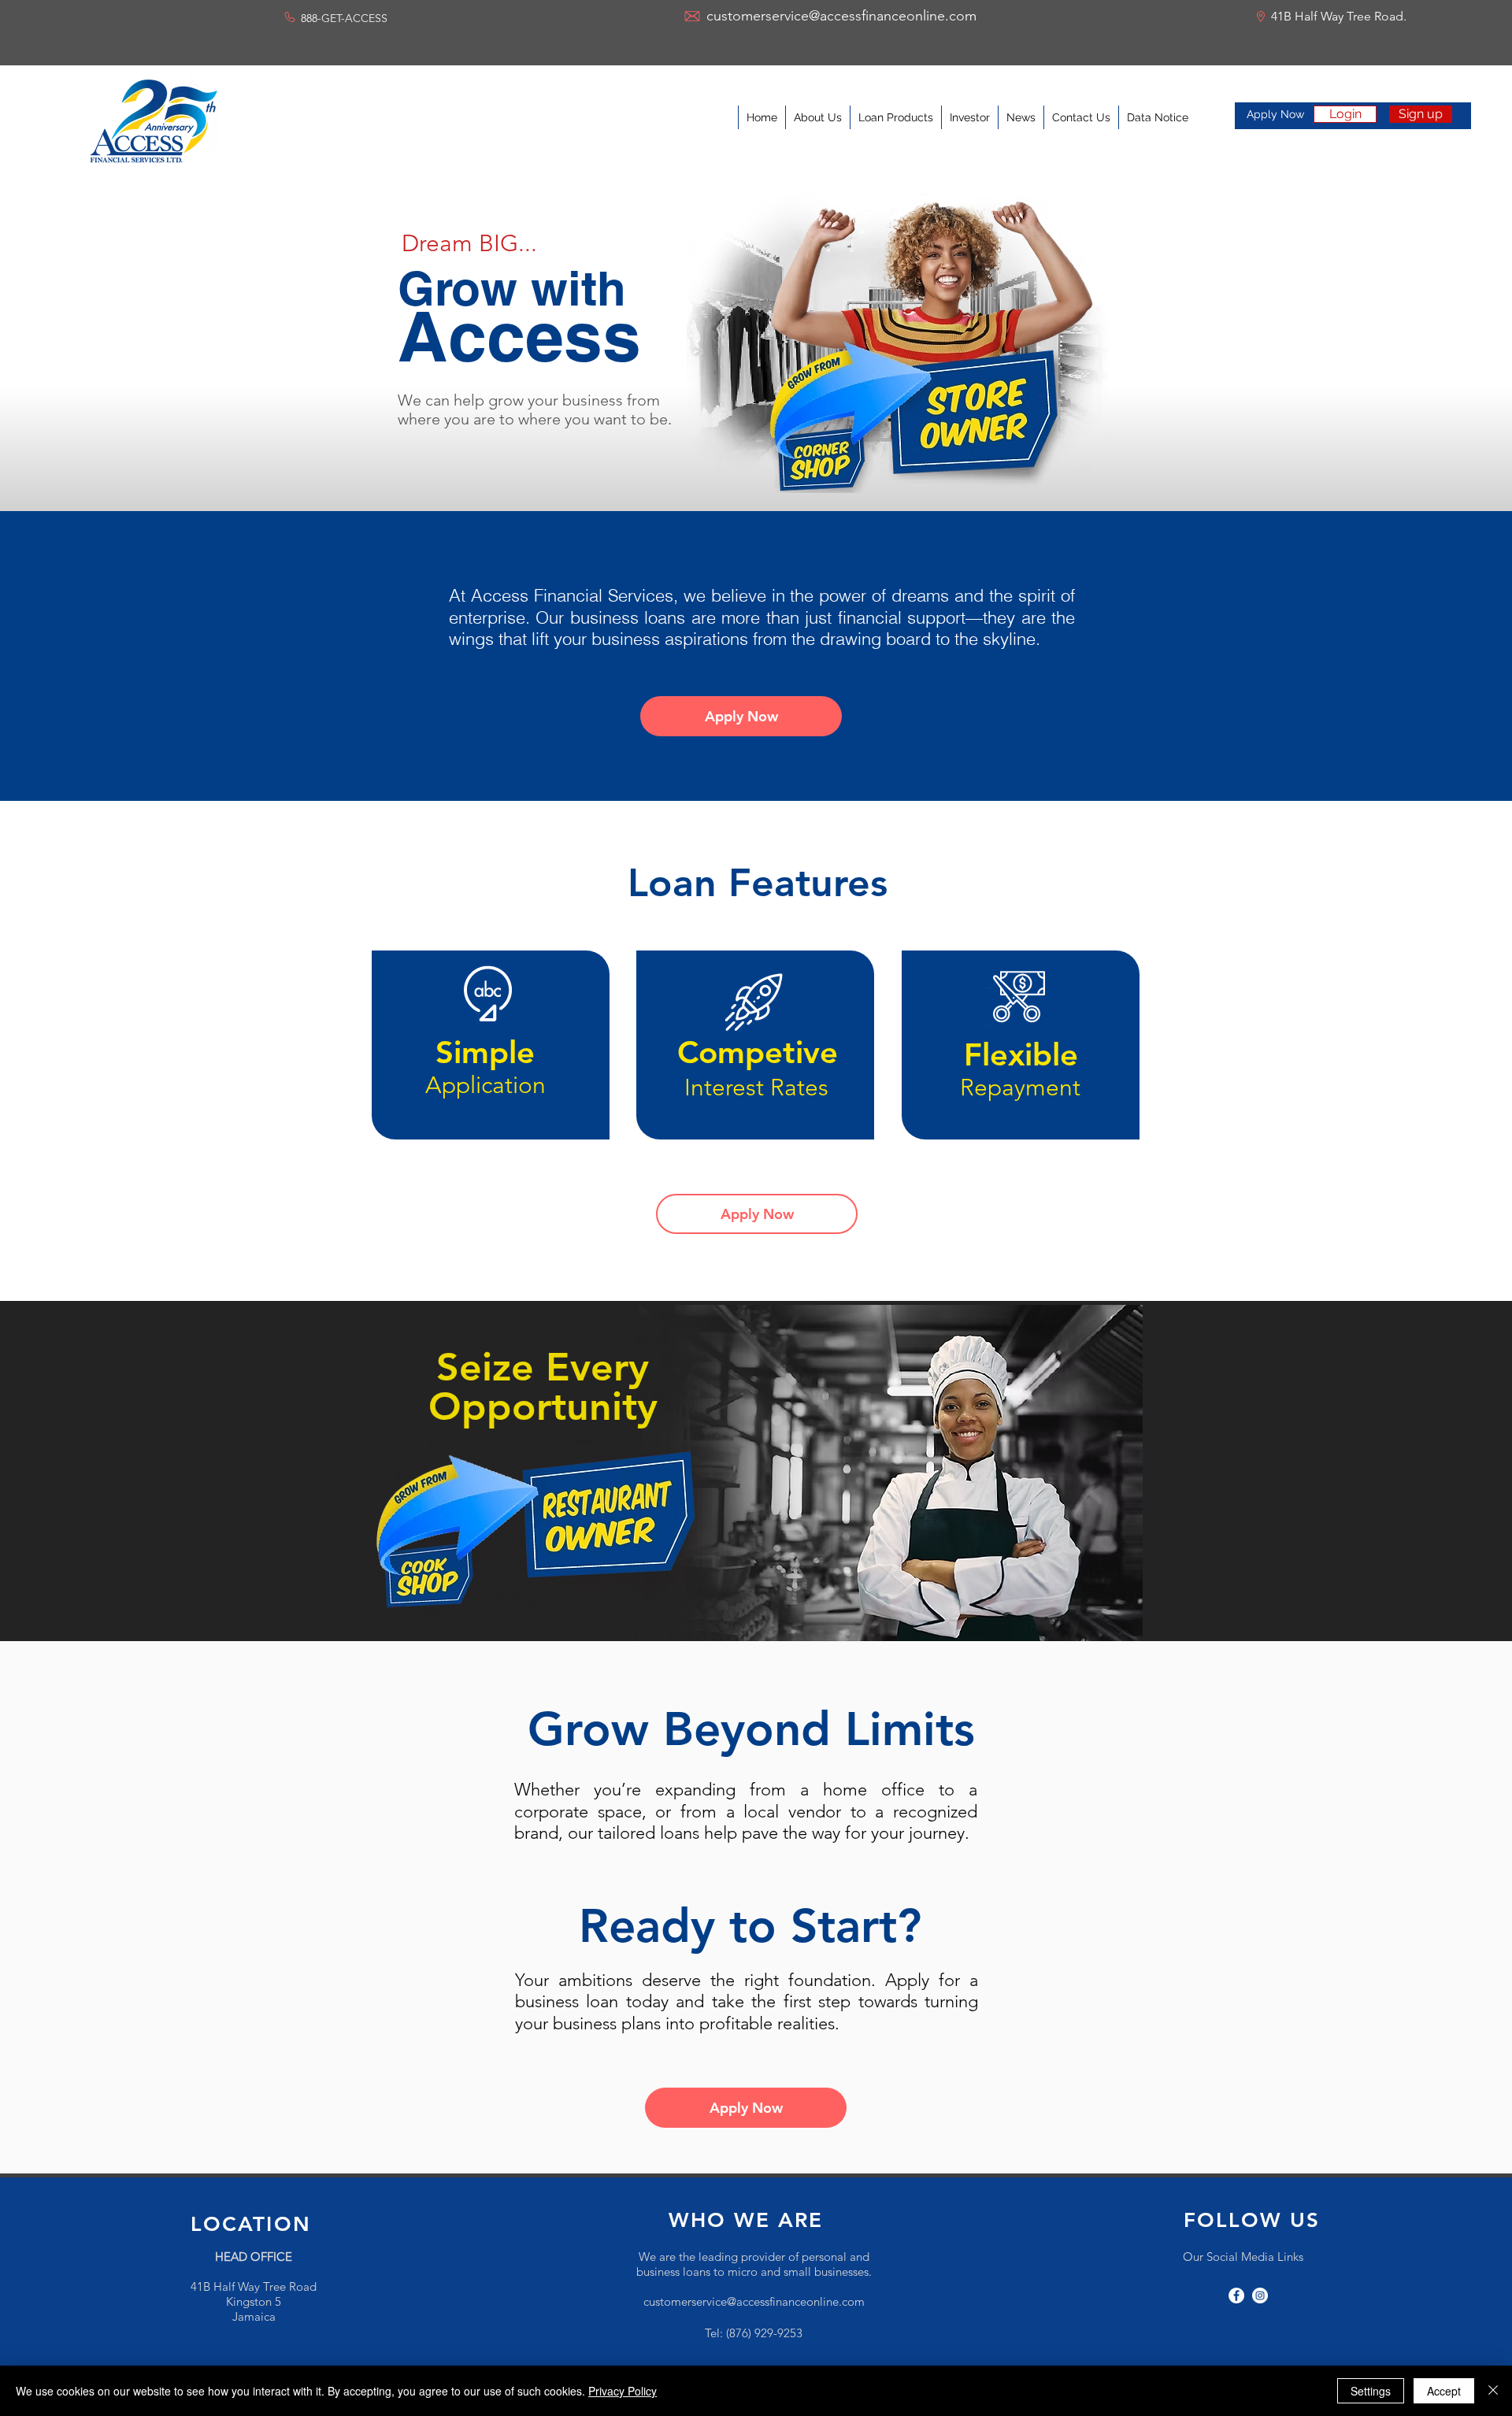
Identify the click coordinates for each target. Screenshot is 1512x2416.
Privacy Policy (623, 2391)
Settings (1371, 2391)
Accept (1444, 2391)
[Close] (1493, 2391)
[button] (973, 1008)
